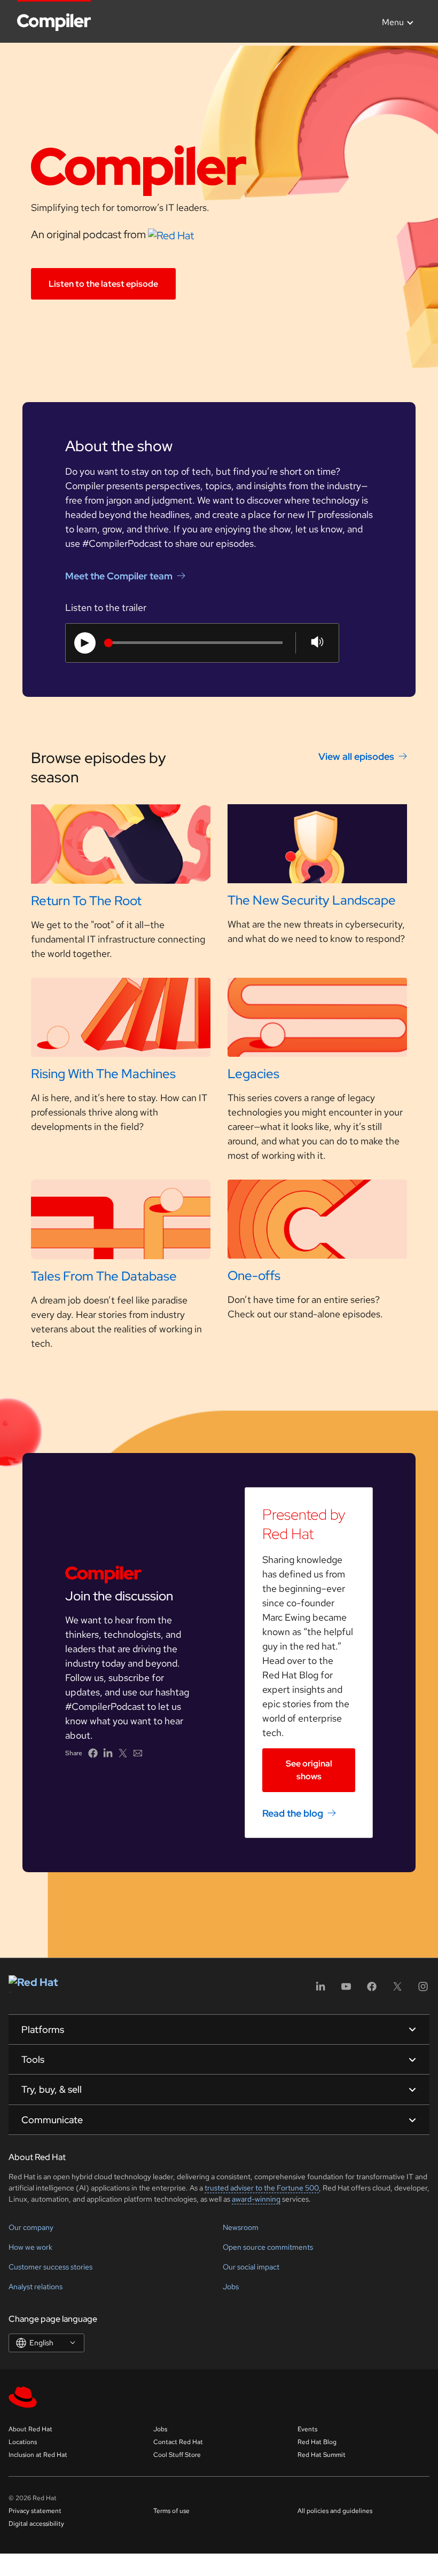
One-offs (254, 1275)
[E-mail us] (138, 1753)
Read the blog (293, 1813)
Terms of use (171, 2511)
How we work (30, 2247)
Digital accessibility (36, 2524)
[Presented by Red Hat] (171, 234)
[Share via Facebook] (93, 1753)
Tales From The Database (104, 1276)
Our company (31, 2227)
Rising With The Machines (103, 1074)
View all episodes (356, 756)
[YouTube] (346, 1990)
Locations (23, 2442)
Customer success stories (50, 2267)
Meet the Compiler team (119, 576)
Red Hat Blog (317, 2442)
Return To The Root (86, 901)
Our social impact (251, 2267)
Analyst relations (36, 2287)
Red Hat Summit (322, 2455)
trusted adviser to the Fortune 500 (262, 2188)
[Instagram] (423, 1990)
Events (307, 2429)
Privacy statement (35, 2511)
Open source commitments (268, 2247)
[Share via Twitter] (123, 1753)
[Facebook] (372, 1990)
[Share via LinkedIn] (108, 1753)
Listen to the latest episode (103, 284)
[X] (397, 1990)
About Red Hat (30, 2429)
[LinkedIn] (320, 1990)
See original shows (309, 1770)
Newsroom (241, 2227)
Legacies (253, 1074)
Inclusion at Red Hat (38, 2455)
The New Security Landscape (312, 900)
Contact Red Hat (178, 2442)
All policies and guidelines (335, 2511)
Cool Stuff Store (177, 2455)
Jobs (231, 2287)
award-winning (256, 2199)
